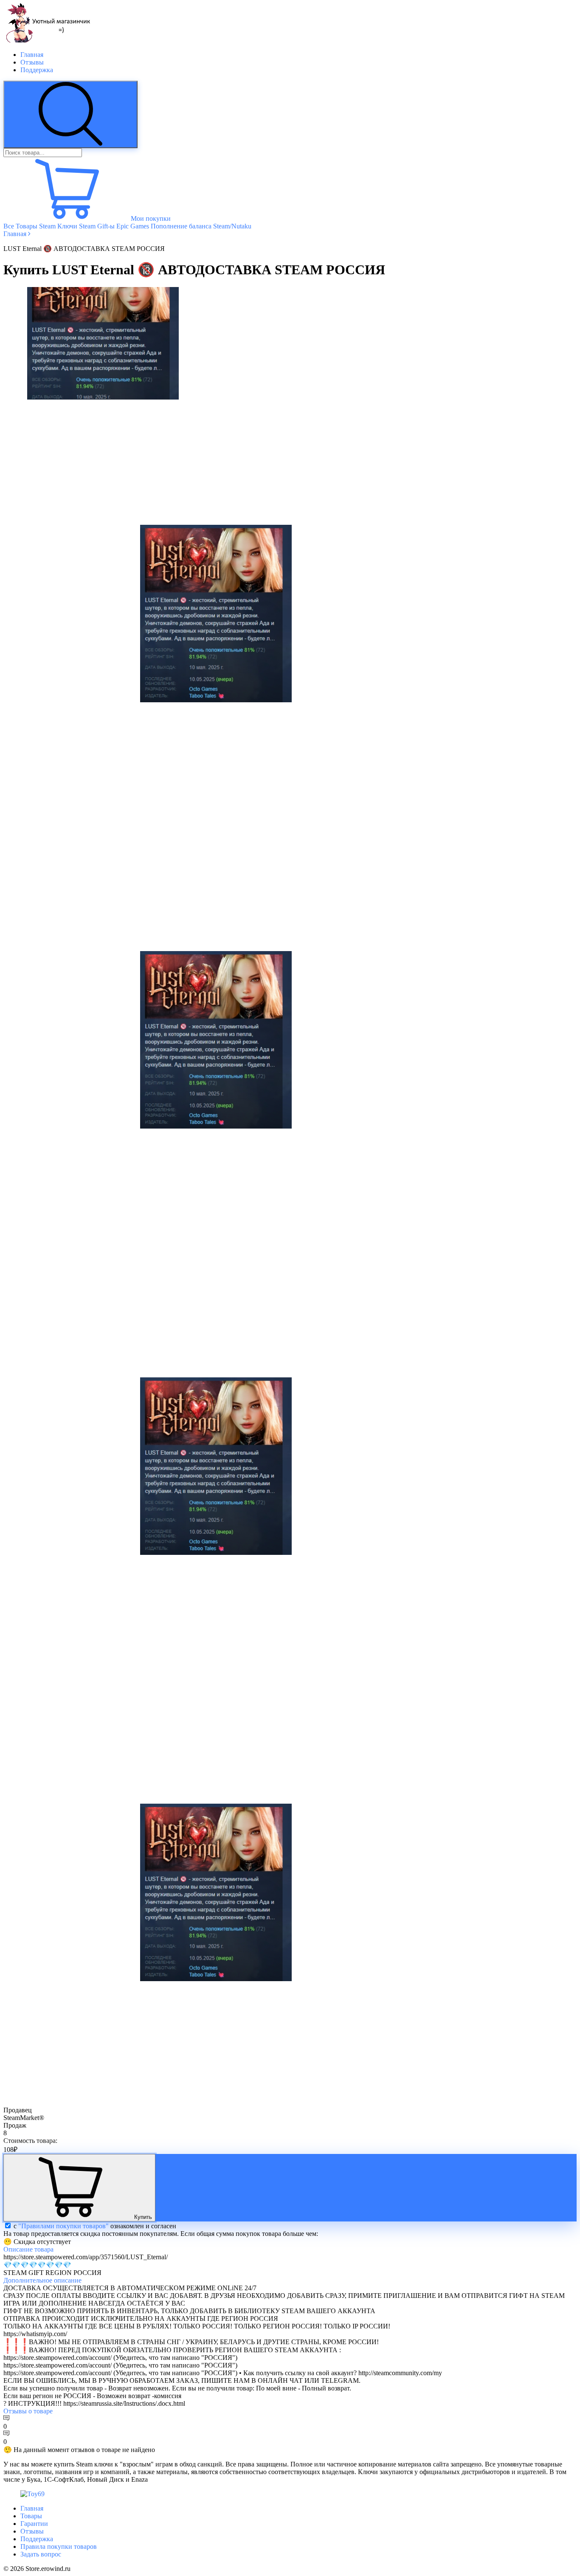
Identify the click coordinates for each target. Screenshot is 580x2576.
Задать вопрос (41, 2554)
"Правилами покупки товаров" (63, 2226)
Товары (31, 2516)
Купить (143, 2217)
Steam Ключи (58, 226)
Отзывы (32, 62)
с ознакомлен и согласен (95, 2226)
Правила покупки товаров (59, 2546)
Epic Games (133, 226)
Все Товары (20, 226)
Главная (32, 55)
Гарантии (34, 2524)
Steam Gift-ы (97, 226)
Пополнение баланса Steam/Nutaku (201, 226)
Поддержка (37, 70)
